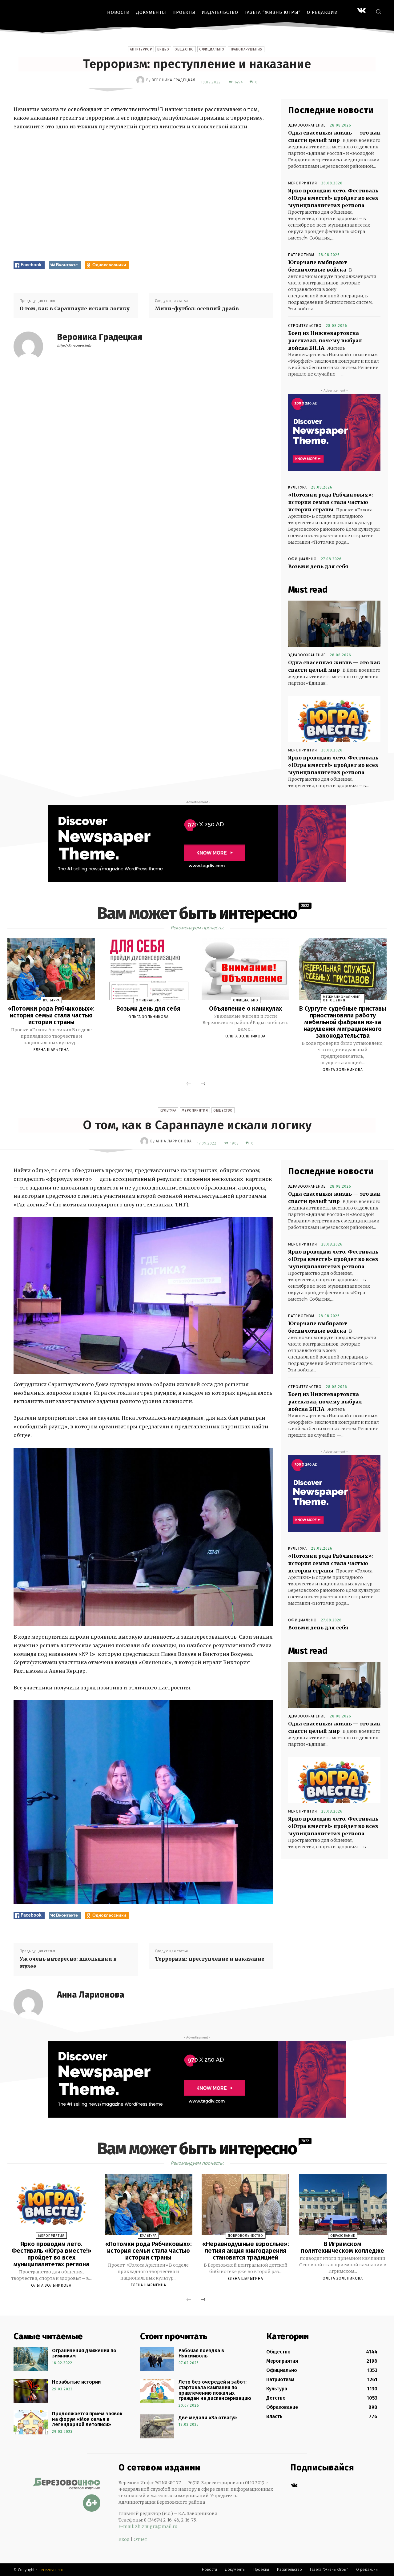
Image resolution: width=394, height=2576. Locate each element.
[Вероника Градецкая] (141, 80)
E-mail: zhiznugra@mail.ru (148, 2526)
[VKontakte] (362, 11)
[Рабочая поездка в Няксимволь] (157, 2359)
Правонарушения (246, 49)
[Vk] (294, 2486)
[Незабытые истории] (31, 2391)
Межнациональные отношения (342, 999)
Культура (298, 487)
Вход (124, 2539)
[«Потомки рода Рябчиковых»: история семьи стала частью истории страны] (51, 969)
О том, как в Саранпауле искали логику (75, 308)
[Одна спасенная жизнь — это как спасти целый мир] (334, 624)
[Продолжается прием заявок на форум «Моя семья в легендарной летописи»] (31, 2422)
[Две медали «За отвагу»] (157, 2426)
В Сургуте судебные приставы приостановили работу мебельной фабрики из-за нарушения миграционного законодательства (343, 1022)
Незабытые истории (76, 2382)
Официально (212, 49)
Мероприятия (303, 183)
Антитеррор (141, 49)
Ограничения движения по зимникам (84, 2353)
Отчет (140, 2539)
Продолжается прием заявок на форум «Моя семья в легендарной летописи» (87, 2419)
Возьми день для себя (318, 566)
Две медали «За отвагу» (208, 2418)
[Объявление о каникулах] (245, 969)
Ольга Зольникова (149, 1017)
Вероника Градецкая (174, 80)
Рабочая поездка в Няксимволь (201, 2353)
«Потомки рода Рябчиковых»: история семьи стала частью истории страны (331, 502)
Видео (163, 49)
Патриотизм (301, 255)
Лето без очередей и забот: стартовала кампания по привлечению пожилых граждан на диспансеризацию (215, 2390)
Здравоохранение (307, 125)
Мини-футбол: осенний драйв (197, 308)
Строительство (305, 326)
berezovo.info (51, 2570)
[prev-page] (189, 1084)
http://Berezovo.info (74, 346)
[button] (378, 11)
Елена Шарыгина (51, 1050)
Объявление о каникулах (245, 1008)
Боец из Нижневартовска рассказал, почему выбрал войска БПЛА (325, 340)
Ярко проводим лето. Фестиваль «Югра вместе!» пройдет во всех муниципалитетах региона (333, 198)
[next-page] (203, 1084)
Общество (184, 49)
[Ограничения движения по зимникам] (31, 2359)
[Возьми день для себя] (149, 969)
